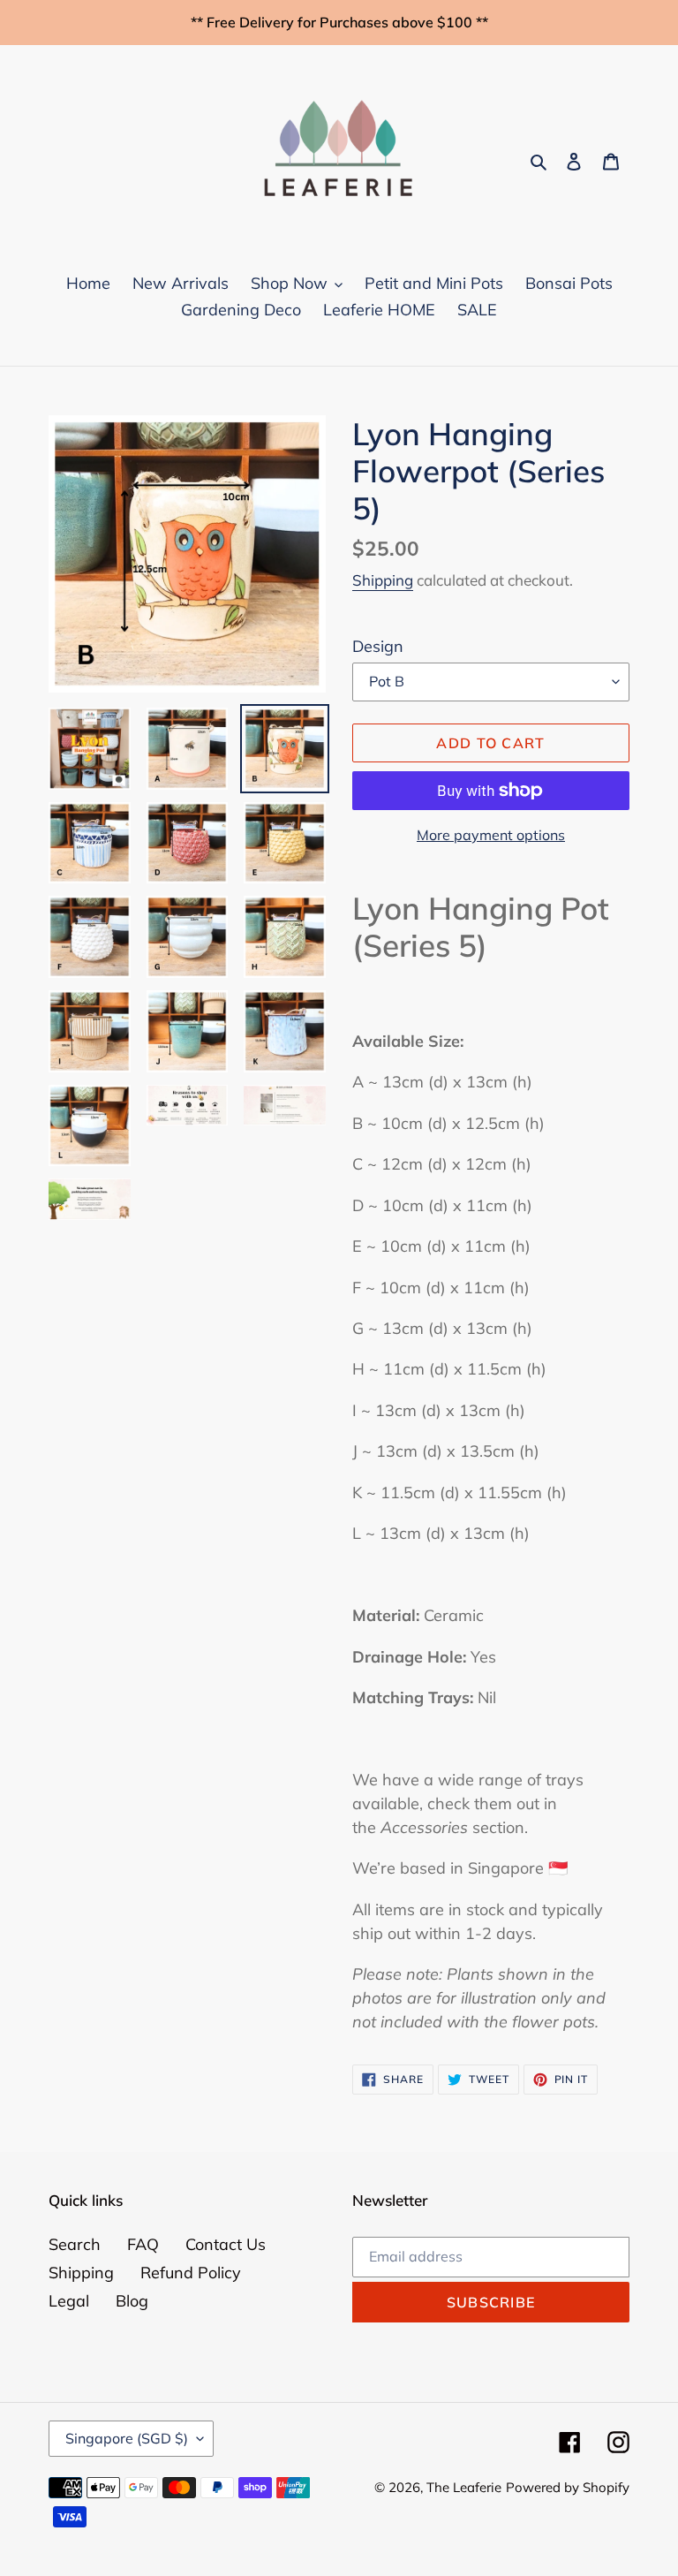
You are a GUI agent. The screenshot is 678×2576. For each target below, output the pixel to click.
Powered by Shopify (568, 2487)
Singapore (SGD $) (127, 2438)
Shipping (383, 580)
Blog (132, 2301)
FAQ (143, 2244)
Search (75, 2244)
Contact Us (226, 2244)
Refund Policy (191, 2273)
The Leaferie (464, 2487)
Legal (69, 2301)
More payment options (491, 835)
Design (378, 646)
